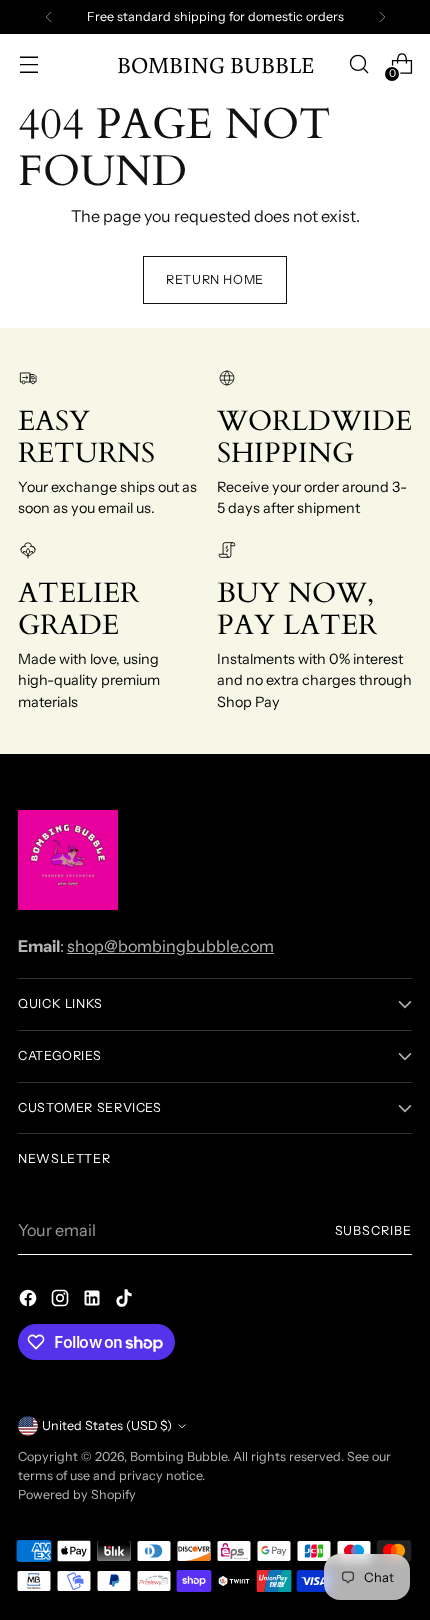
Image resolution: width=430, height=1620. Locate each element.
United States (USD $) (107, 1425)
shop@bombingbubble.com (170, 946)
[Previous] (49, 17)
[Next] (382, 17)
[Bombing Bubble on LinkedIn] (94, 1301)
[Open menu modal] (28, 64)
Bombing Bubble (178, 1456)
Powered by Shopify (77, 1494)
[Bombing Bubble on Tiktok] (126, 1301)
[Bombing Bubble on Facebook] (30, 1301)
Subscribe (374, 1230)
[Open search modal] (358, 64)
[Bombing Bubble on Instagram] (62, 1301)
